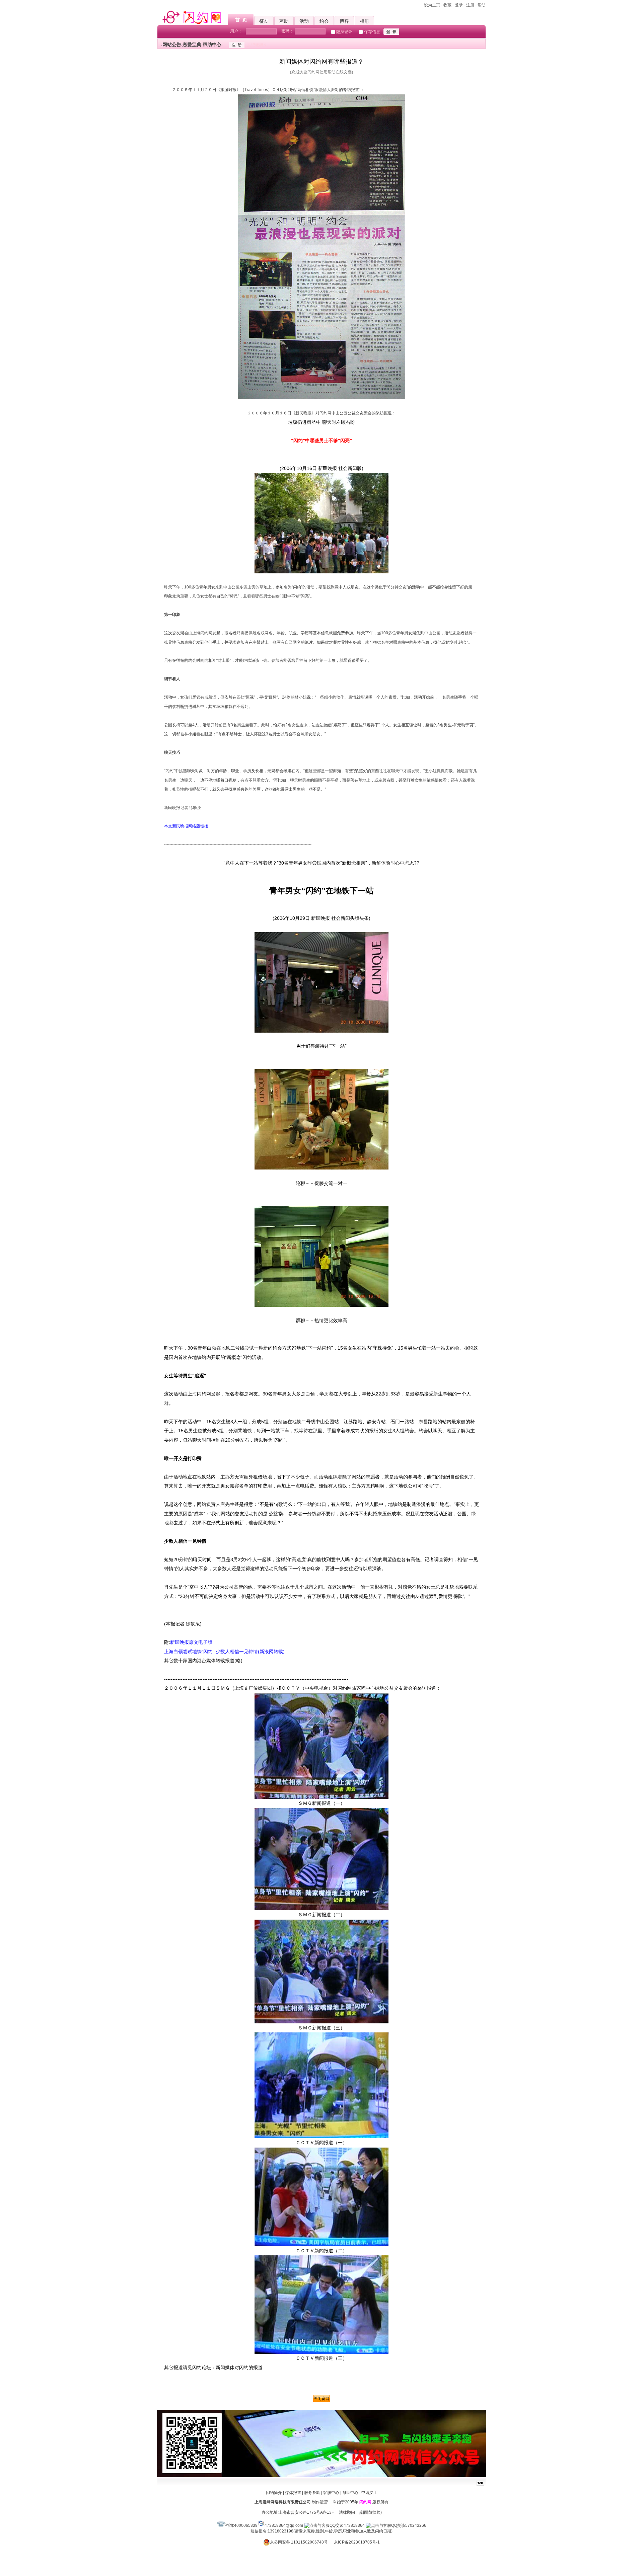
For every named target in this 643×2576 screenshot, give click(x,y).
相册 (364, 21)
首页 (242, 20)
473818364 (355, 2525)
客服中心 (331, 2493)
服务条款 (312, 2493)
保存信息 (372, 32)
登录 (459, 5)
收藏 (447, 5)
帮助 (482, 5)
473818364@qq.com (284, 2525)
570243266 (416, 2525)
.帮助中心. (212, 45)
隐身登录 (344, 32)
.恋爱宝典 (191, 45)
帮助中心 (350, 2493)
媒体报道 (293, 2493)
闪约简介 (274, 2493)
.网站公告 (171, 45)
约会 (324, 21)
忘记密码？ (257, 45)
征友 (264, 21)
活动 (304, 21)
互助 (284, 21)
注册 (470, 5)
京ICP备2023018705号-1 (357, 2542)
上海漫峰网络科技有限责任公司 (283, 2502)
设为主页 (432, 5)
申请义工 (369, 2493)
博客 (344, 21)
